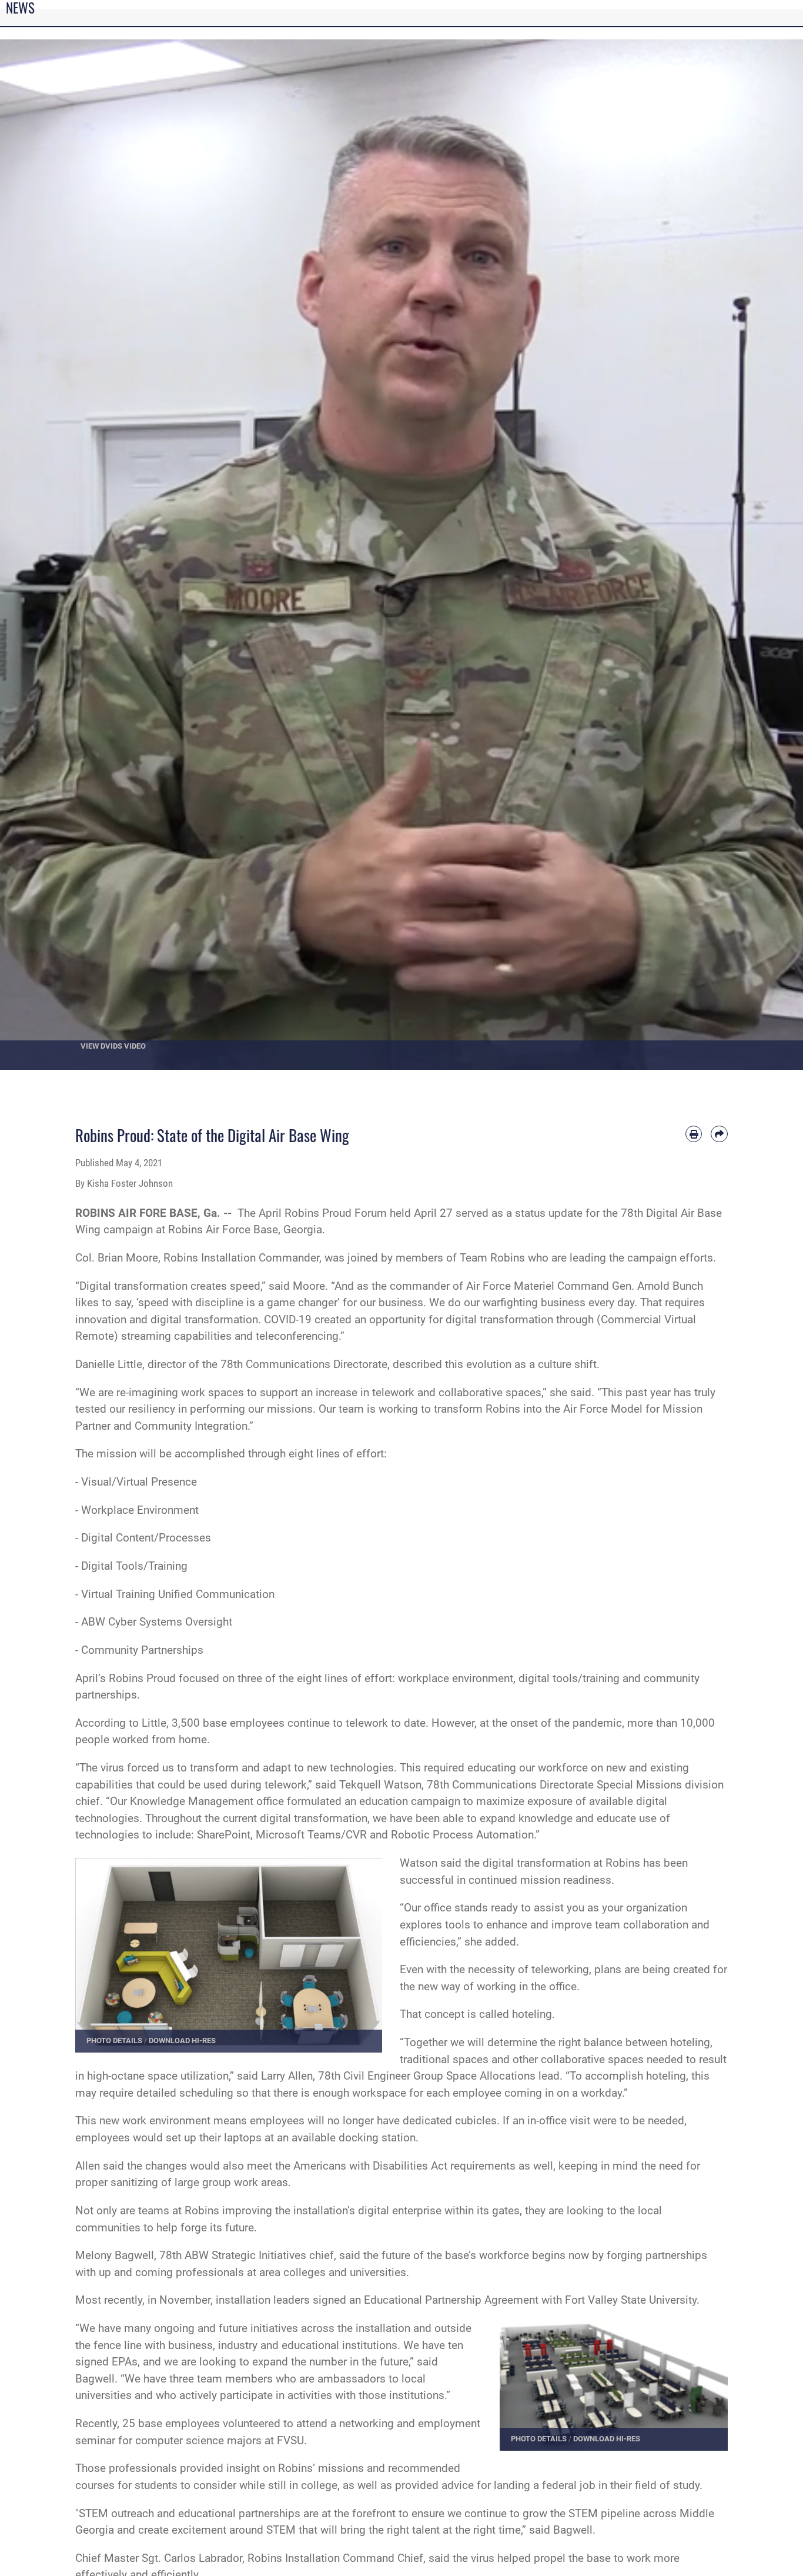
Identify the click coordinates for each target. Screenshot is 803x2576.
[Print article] (694, 1134)
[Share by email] (719, 1134)
